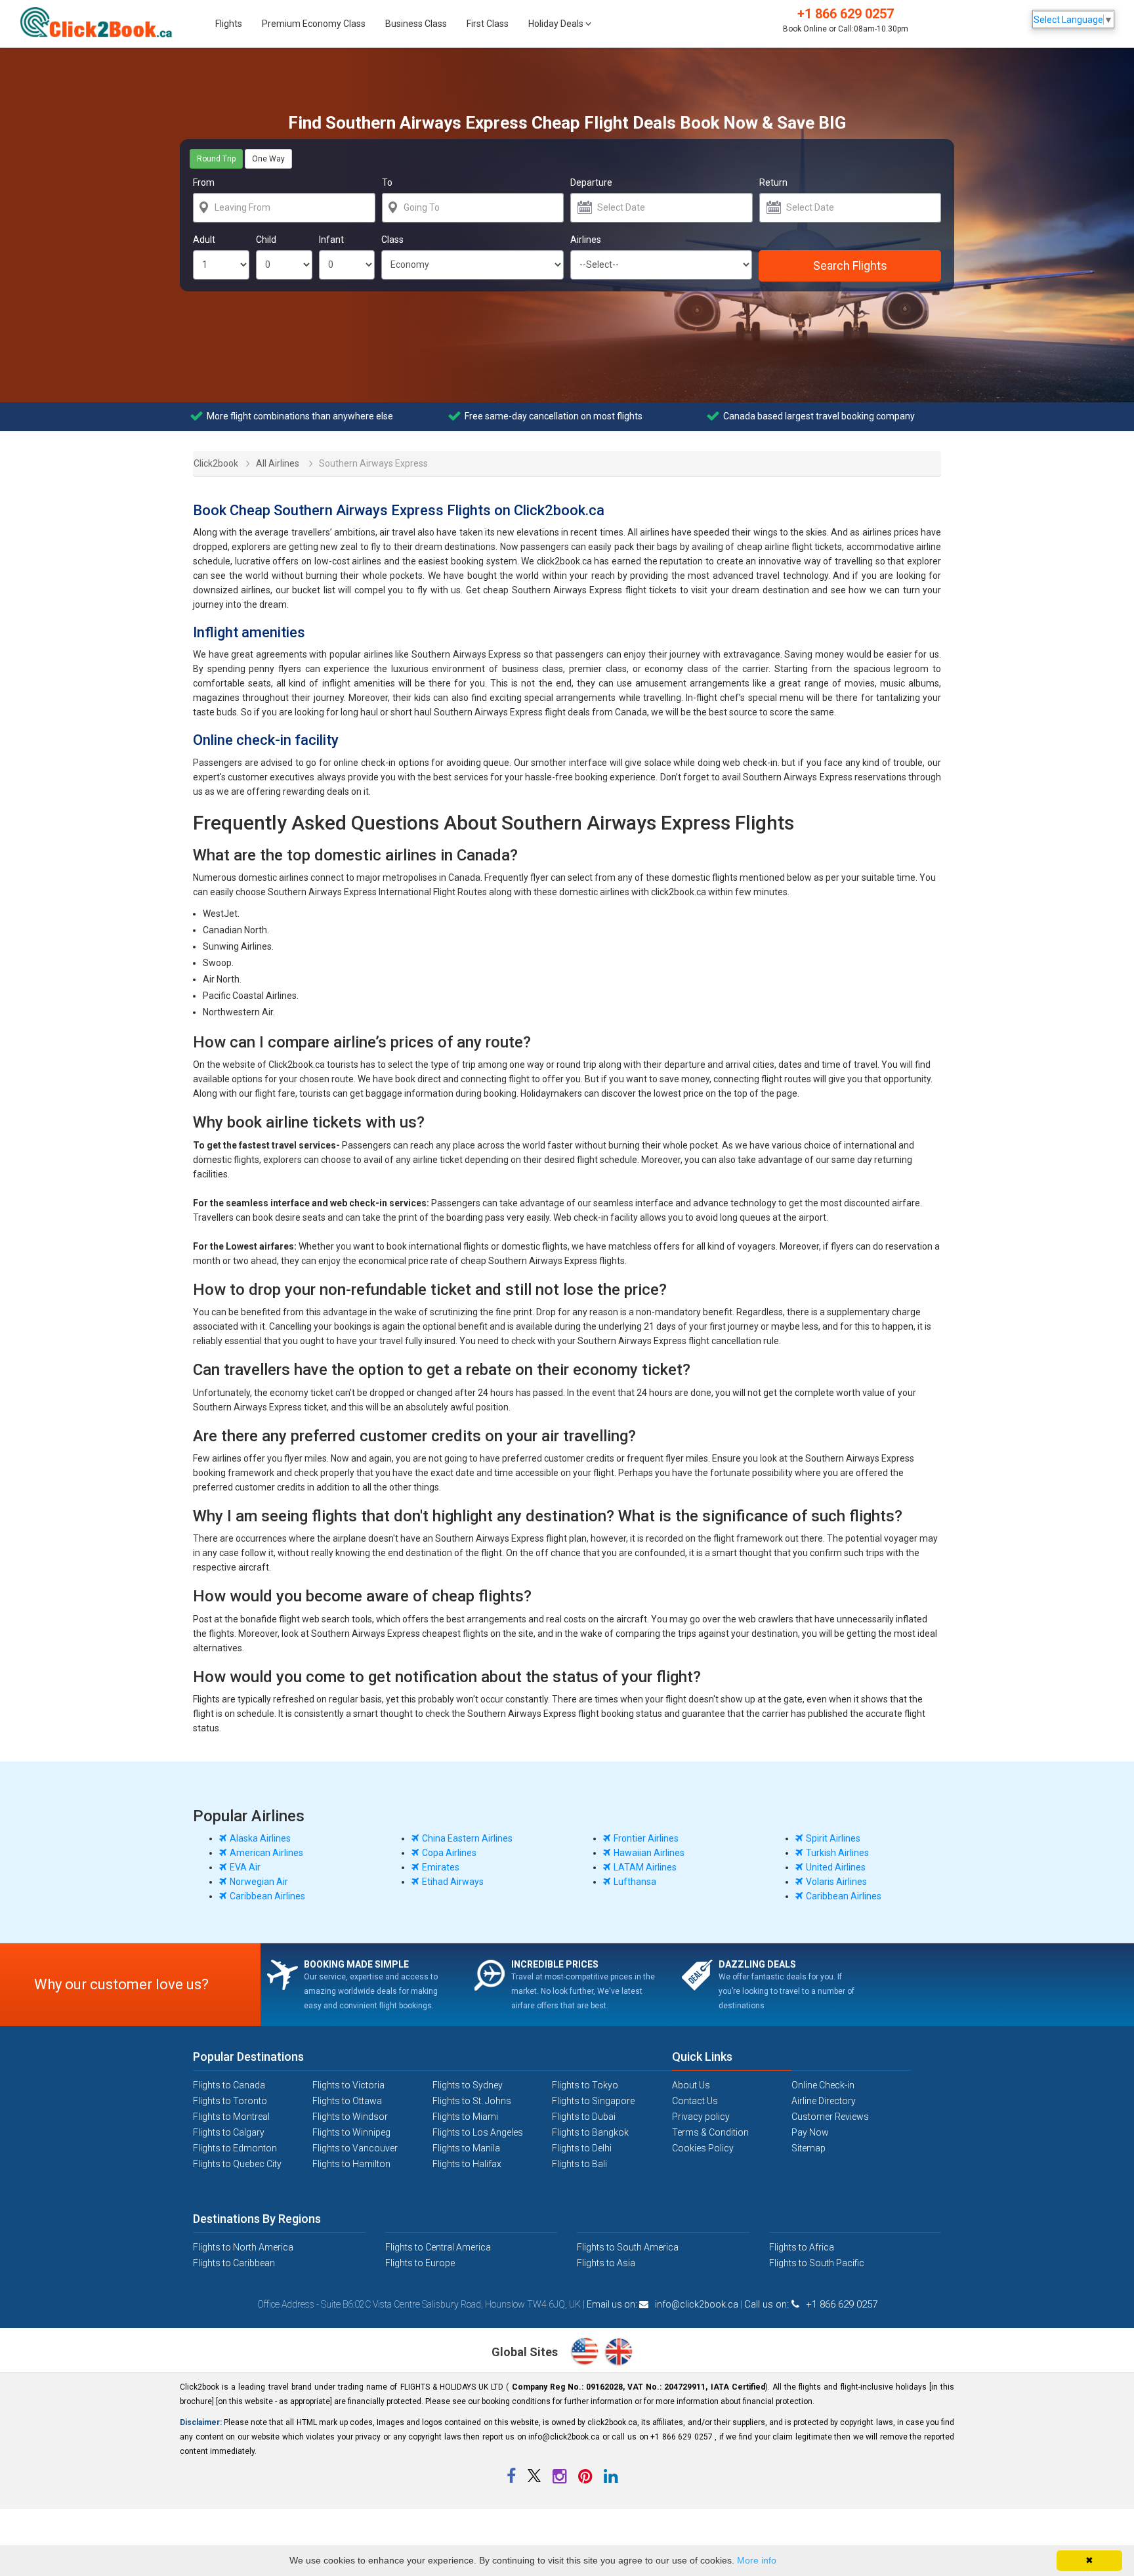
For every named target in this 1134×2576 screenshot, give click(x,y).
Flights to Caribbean (234, 2263)
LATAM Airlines (645, 1867)
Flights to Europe (420, 2263)
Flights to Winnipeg (351, 2132)
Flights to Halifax (467, 2164)
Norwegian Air (259, 1882)
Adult (204, 240)
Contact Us (695, 2101)
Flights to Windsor (350, 2117)
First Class (488, 24)
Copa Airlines (449, 1853)
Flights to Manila (466, 2148)
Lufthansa (635, 1882)
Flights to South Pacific (817, 2263)
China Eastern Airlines (467, 1838)
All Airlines (278, 463)
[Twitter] (535, 2479)
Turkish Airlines (837, 1853)
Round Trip (216, 159)
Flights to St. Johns (472, 2101)
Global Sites (526, 2352)
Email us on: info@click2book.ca (662, 2304)
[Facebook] (512, 2479)
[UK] (619, 2353)
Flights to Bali (579, 2164)
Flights (229, 24)
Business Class (416, 24)
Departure (591, 182)
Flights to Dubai (584, 2117)
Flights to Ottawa (347, 2101)
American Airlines (266, 1853)
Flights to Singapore (593, 2101)
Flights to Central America (438, 2247)
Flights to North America (243, 2247)
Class (392, 240)
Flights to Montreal (231, 2117)
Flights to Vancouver (355, 2148)
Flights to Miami (465, 2117)
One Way (268, 159)
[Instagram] (560, 2479)
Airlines (586, 240)
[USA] (587, 2353)
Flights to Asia (606, 2263)
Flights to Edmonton (235, 2148)
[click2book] (103, 22)
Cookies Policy (703, 2148)
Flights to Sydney (468, 2085)
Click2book (208, 462)
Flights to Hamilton (351, 2164)
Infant (331, 240)
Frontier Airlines (646, 1838)
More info (757, 2560)
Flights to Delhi (582, 2148)
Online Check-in (823, 2085)
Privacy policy (701, 2117)
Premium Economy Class (314, 24)
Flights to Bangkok (590, 2132)
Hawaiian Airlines (649, 1853)
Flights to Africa (802, 2247)
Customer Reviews (830, 2117)
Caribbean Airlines (267, 1896)
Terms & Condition (710, 2132)
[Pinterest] (586, 2479)
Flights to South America (628, 2247)
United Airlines (836, 1867)
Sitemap (808, 2148)
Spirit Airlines (833, 1838)
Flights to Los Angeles (478, 2132)
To (387, 182)
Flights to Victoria (348, 2085)
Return (773, 182)
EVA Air (245, 1867)
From (204, 182)
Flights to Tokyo (585, 2085)
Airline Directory (824, 2101)
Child (266, 240)
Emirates (441, 1867)
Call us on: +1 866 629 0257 (811, 2304)
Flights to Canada (229, 2085)
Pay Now (810, 2132)
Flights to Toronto (230, 2101)
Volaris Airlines (836, 1882)
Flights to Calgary (229, 2132)
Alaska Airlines (260, 1838)
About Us (691, 2085)
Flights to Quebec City (237, 2164)
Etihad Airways (453, 1882)
